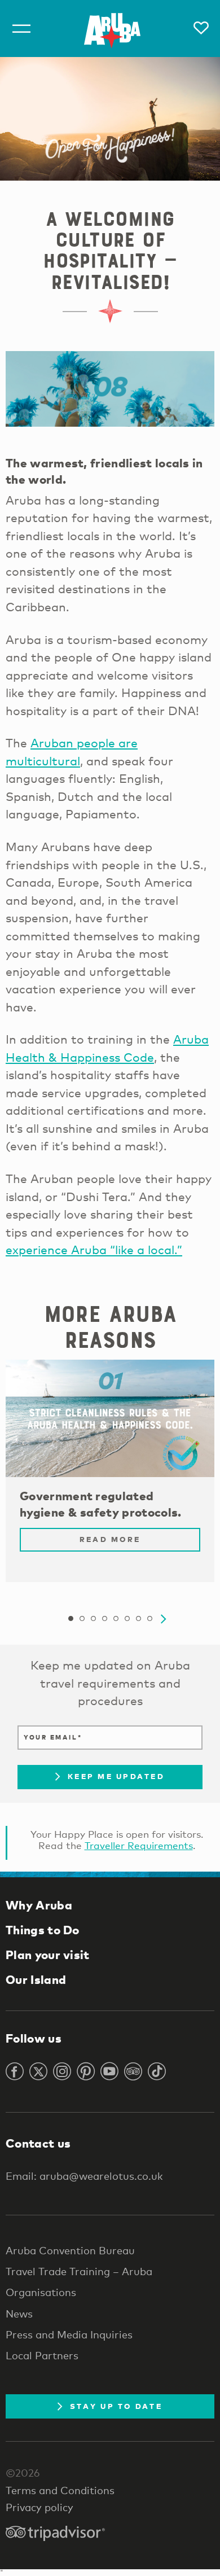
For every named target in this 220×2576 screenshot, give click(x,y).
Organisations (41, 2292)
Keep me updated (116, 1776)
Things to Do (43, 1930)
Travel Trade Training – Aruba (79, 2271)
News (19, 2314)
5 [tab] (116, 1619)
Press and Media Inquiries (69, 2334)
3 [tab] (93, 1619)
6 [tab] (127, 1619)
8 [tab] (149, 1619)
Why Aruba (39, 1905)
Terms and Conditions (60, 2490)
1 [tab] (71, 1619)
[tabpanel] (110, 1477)
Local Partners (42, 2355)
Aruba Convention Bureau (70, 2250)
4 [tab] (104, 1619)
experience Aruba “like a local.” (94, 1250)
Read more (110, 1539)
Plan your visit (48, 1955)
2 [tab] (82, 1619)
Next (164, 1619)
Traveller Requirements (139, 1845)
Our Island (36, 1979)
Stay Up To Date (116, 2406)
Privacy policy (39, 2507)
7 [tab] (138, 1619)
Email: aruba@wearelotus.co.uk (84, 2176)
